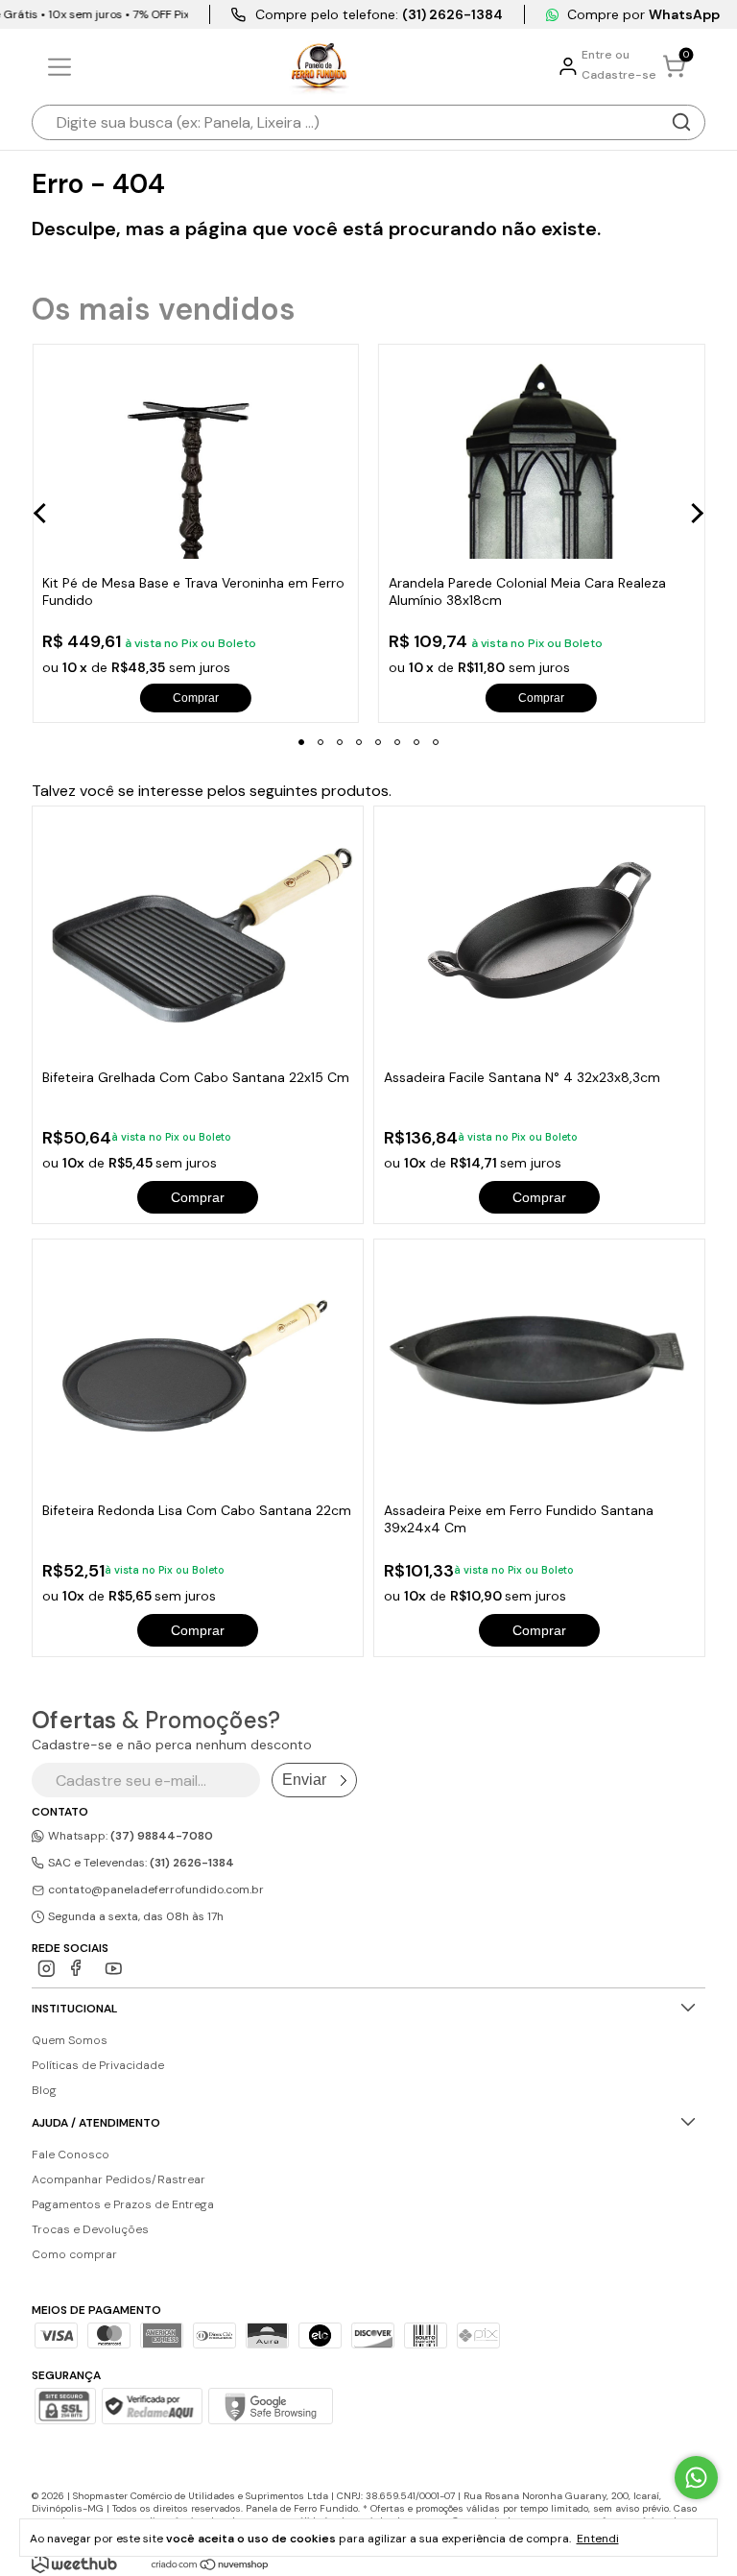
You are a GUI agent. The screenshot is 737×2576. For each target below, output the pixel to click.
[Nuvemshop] (211, 2566)
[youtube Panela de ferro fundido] (114, 1969)
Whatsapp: (129, 1836)
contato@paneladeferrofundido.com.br (156, 1890)
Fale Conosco (71, 2155)
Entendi (598, 2539)
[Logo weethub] (74, 2564)
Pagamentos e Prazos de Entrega (123, 2204)
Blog (44, 2090)
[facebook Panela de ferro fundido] (80, 1969)
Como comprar (74, 2254)
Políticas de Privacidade (98, 2065)
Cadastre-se (619, 75)
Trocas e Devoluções (90, 2229)
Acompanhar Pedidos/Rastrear (119, 2179)
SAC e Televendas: (140, 1863)
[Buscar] (681, 122)
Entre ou (606, 55)
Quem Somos (70, 2040)
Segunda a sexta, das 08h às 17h (134, 1916)
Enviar (304, 1780)
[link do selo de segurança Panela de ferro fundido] (152, 2408)
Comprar (198, 1197)
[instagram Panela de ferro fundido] (47, 1969)
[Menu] (63, 68)
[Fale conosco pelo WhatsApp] (696, 2478)
